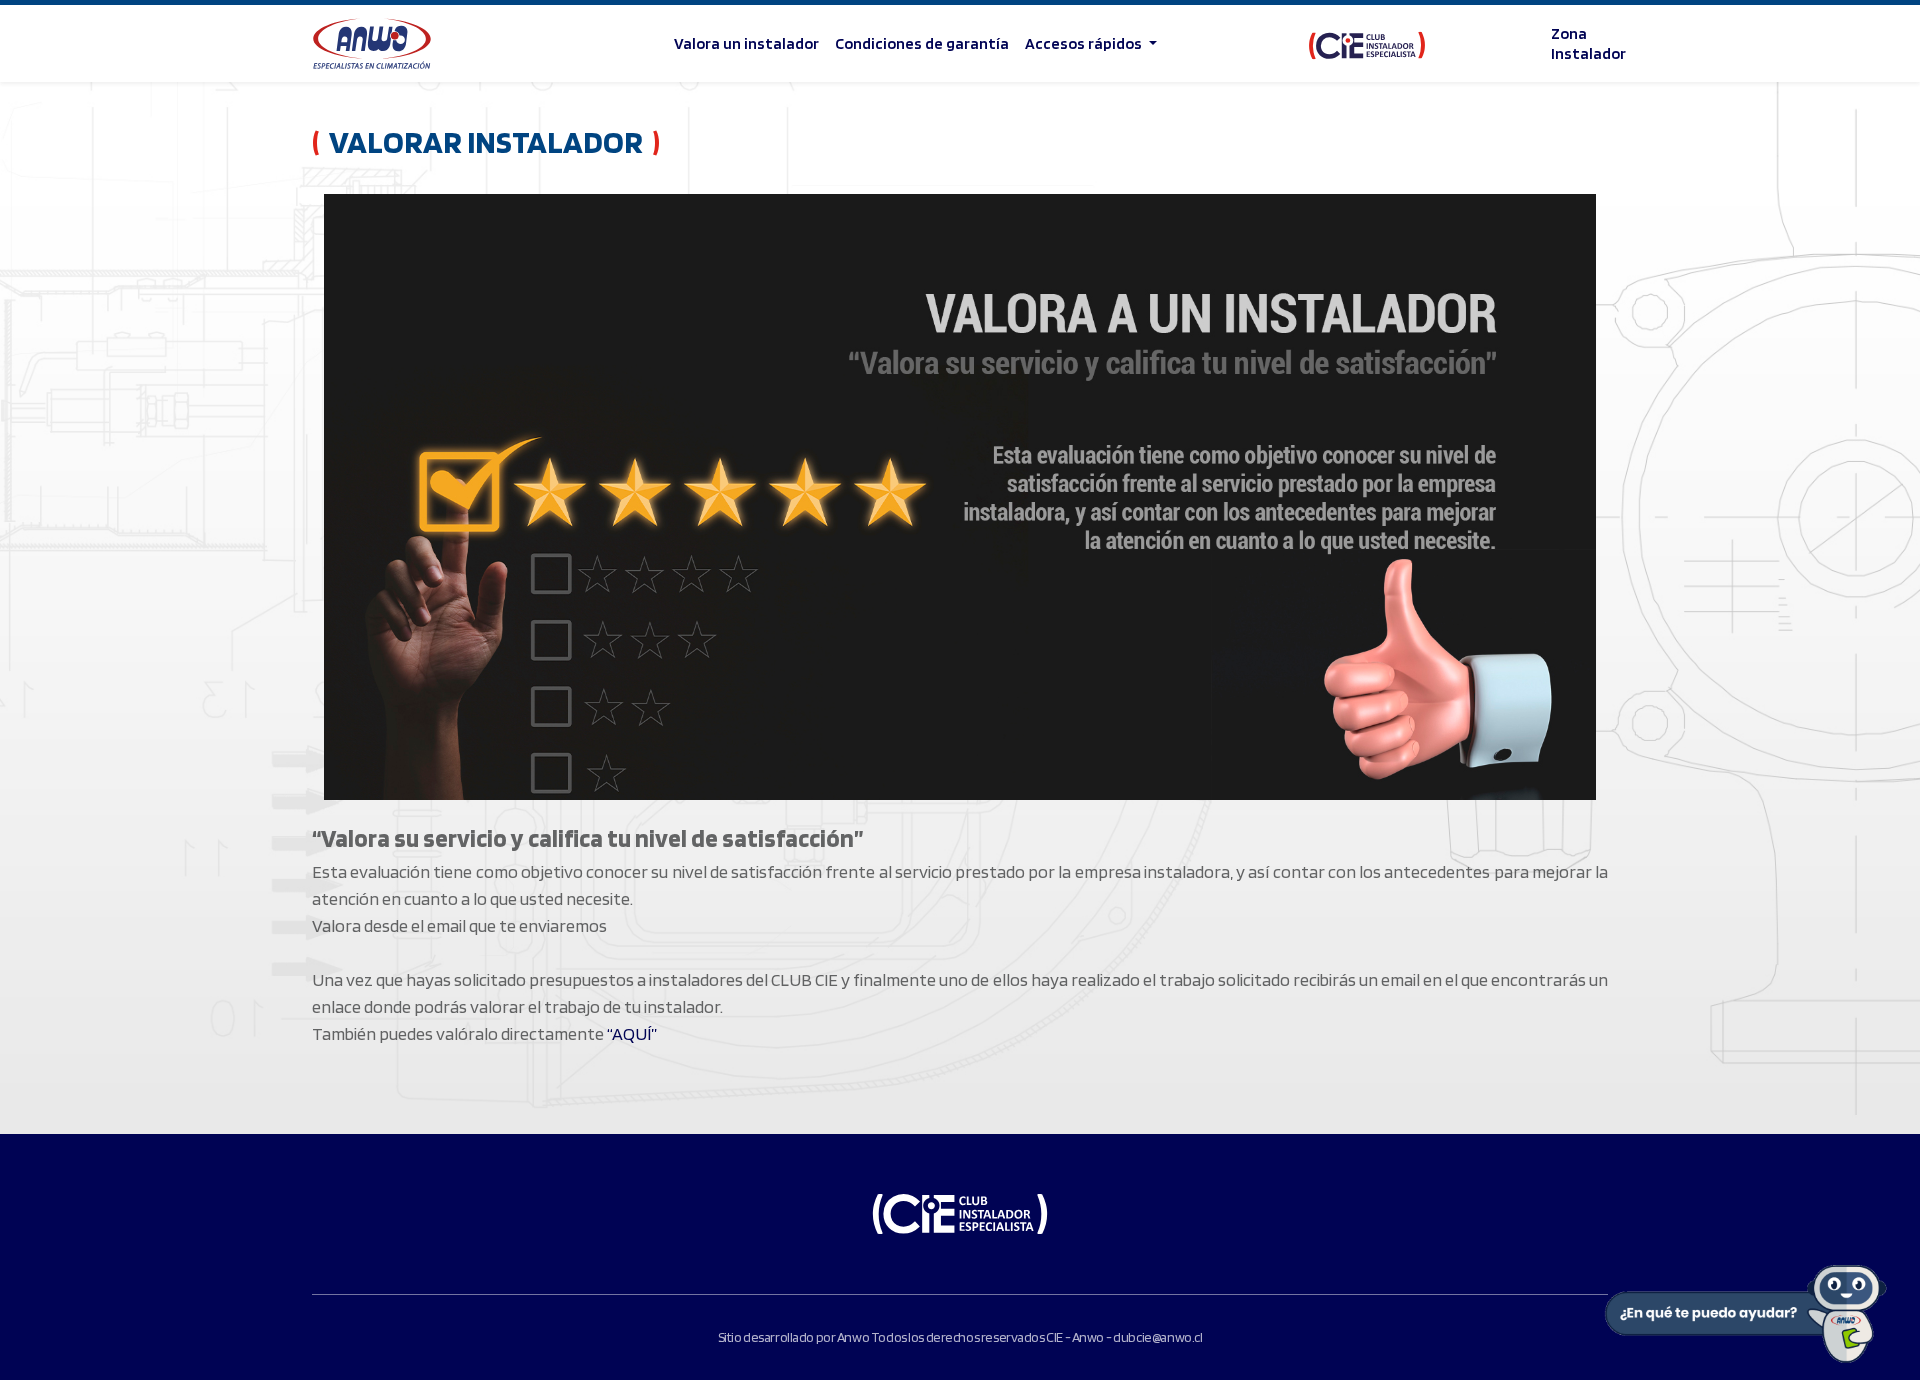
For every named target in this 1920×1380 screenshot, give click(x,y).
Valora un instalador (746, 43)
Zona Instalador (1565, 43)
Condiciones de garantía (922, 43)
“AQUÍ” (632, 1033)
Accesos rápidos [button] (1085, 43)
